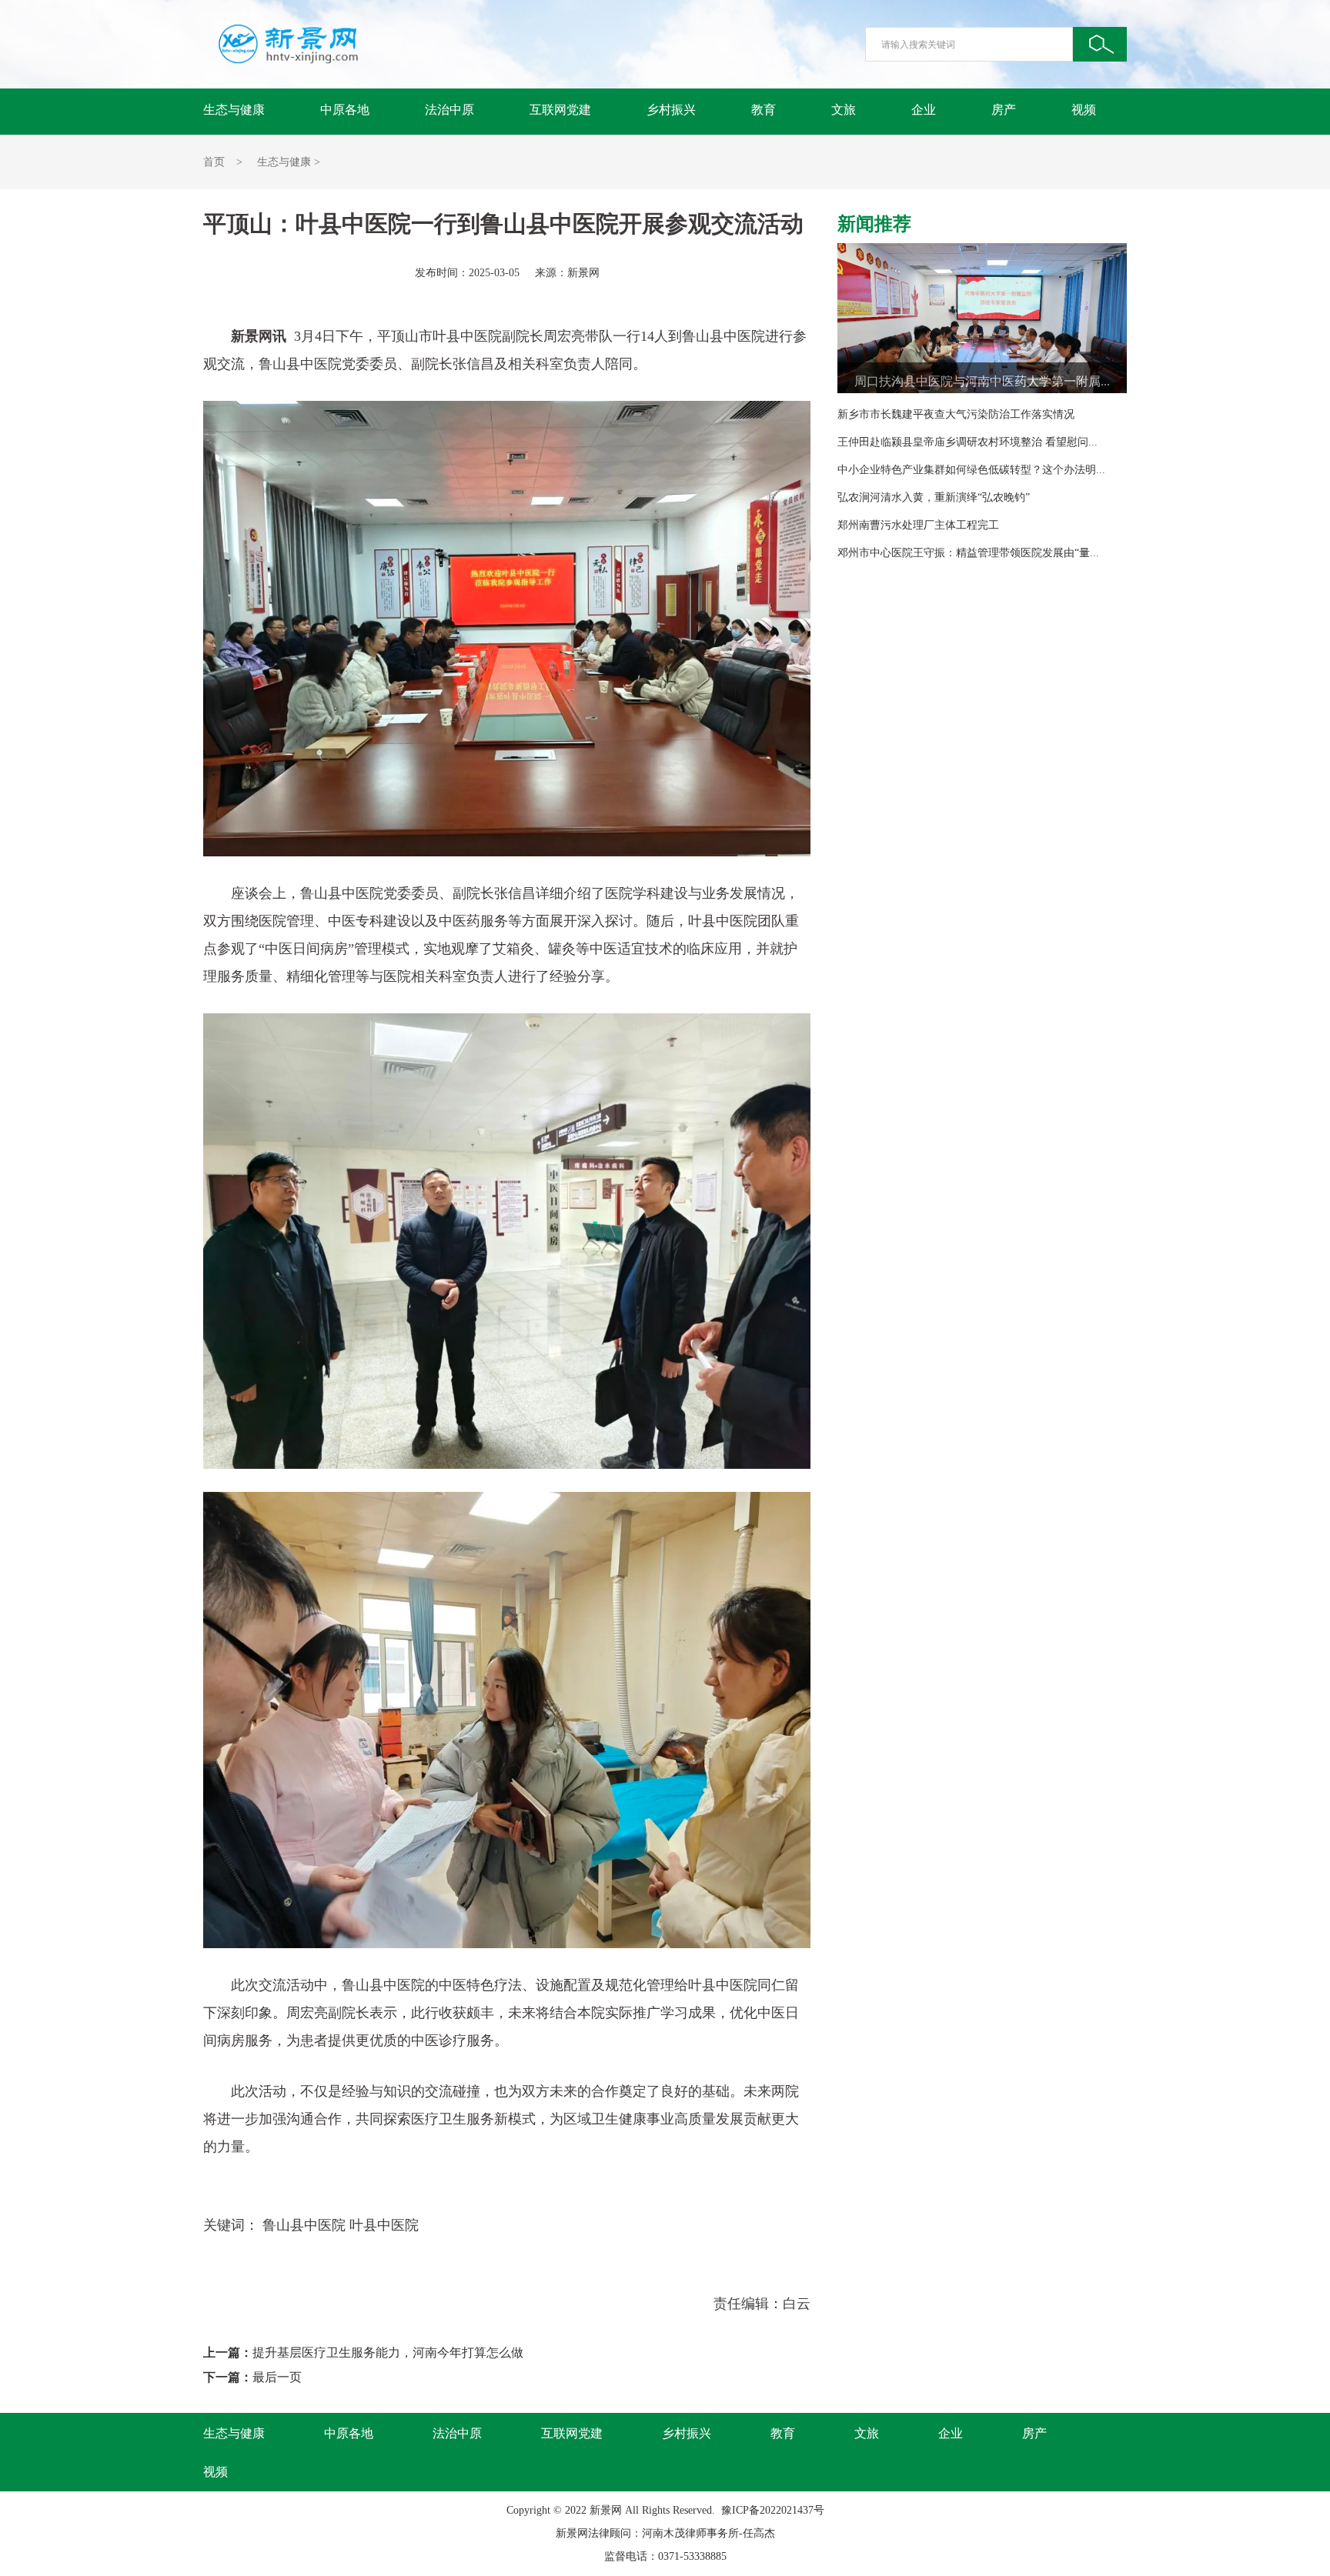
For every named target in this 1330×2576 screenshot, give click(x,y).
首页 (214, 162)
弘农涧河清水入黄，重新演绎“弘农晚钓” (934, 497)
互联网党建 (560, 110)
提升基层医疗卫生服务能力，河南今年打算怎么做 (388, 2352)
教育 (764, 110)
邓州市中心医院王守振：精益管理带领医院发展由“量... (968, 553)
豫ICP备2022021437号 (773, 2510)
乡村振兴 (671, 110)
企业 (924, 110)
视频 (1084, 110)
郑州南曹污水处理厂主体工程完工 (918, 525)
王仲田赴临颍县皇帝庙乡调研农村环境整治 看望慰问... (967, 442)
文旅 (844, 110)
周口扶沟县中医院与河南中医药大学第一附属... (982, 381)
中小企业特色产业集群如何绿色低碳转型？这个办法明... (971, 470)
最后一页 (277, 2377)
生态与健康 (234, 110)
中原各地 (345, 110)
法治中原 (449, 110)
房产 (1004, 110)
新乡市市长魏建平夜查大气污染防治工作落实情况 (956, 414)
